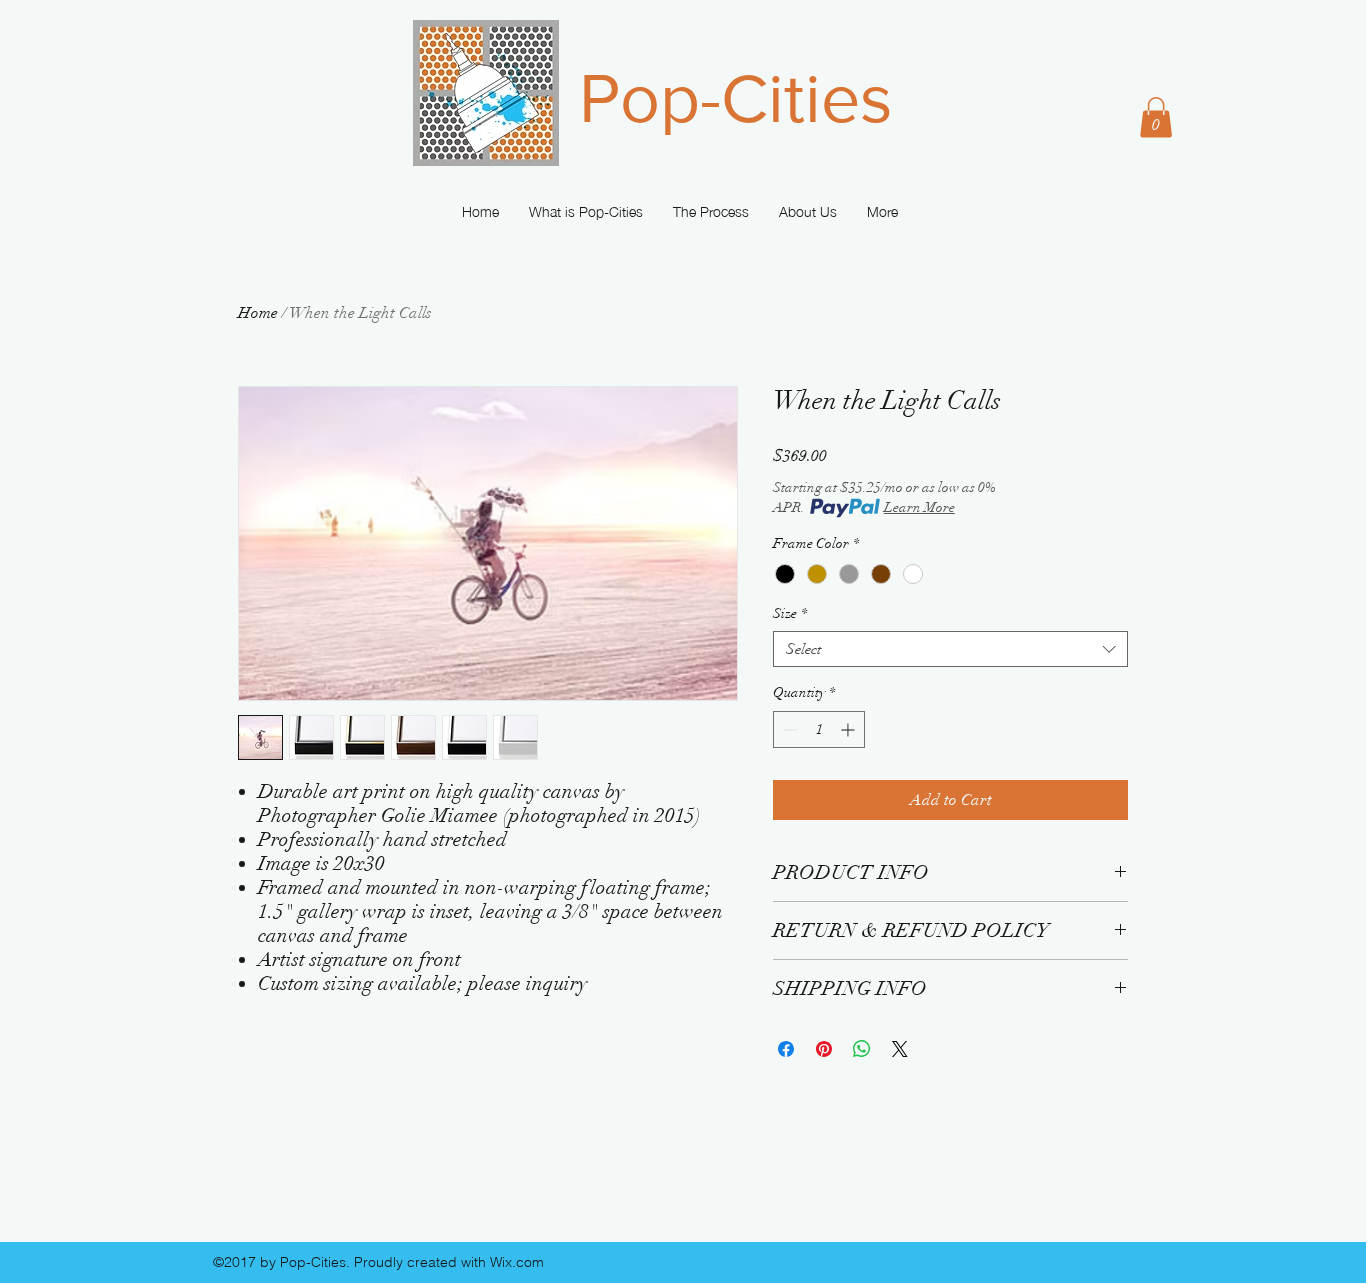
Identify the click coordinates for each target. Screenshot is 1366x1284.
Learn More (919, 507)
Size (790, 613)
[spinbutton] (819, 729)
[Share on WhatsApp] (862, 1049)
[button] (1156, 117)
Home (258, 313)
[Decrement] (788, 729)
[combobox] (950, 649)
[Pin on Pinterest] (824, 1049)
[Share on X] (900, 1049)
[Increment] (849, 729)
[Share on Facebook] (786, 1049)
